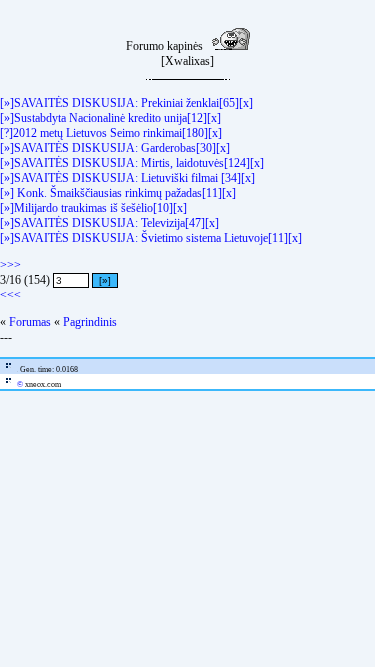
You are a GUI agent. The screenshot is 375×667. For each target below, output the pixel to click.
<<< (10, 295)
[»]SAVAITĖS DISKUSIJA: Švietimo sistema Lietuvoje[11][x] (151, 238)
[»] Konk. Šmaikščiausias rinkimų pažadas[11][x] (118, 193)
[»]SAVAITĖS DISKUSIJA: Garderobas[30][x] (115, 148)
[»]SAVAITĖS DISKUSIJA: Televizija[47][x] (109, 223)
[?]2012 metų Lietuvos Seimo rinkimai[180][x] (111, 133)
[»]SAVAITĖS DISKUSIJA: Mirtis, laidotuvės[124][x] (132, 163)
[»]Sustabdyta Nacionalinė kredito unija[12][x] (110, 118)
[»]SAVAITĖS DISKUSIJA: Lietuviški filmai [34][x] (127, 178)
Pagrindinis (90, 322)
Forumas (30, 322)
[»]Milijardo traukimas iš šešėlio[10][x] (93, 208)
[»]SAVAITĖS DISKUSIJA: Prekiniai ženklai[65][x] (126, 103)
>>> (10, 265)
